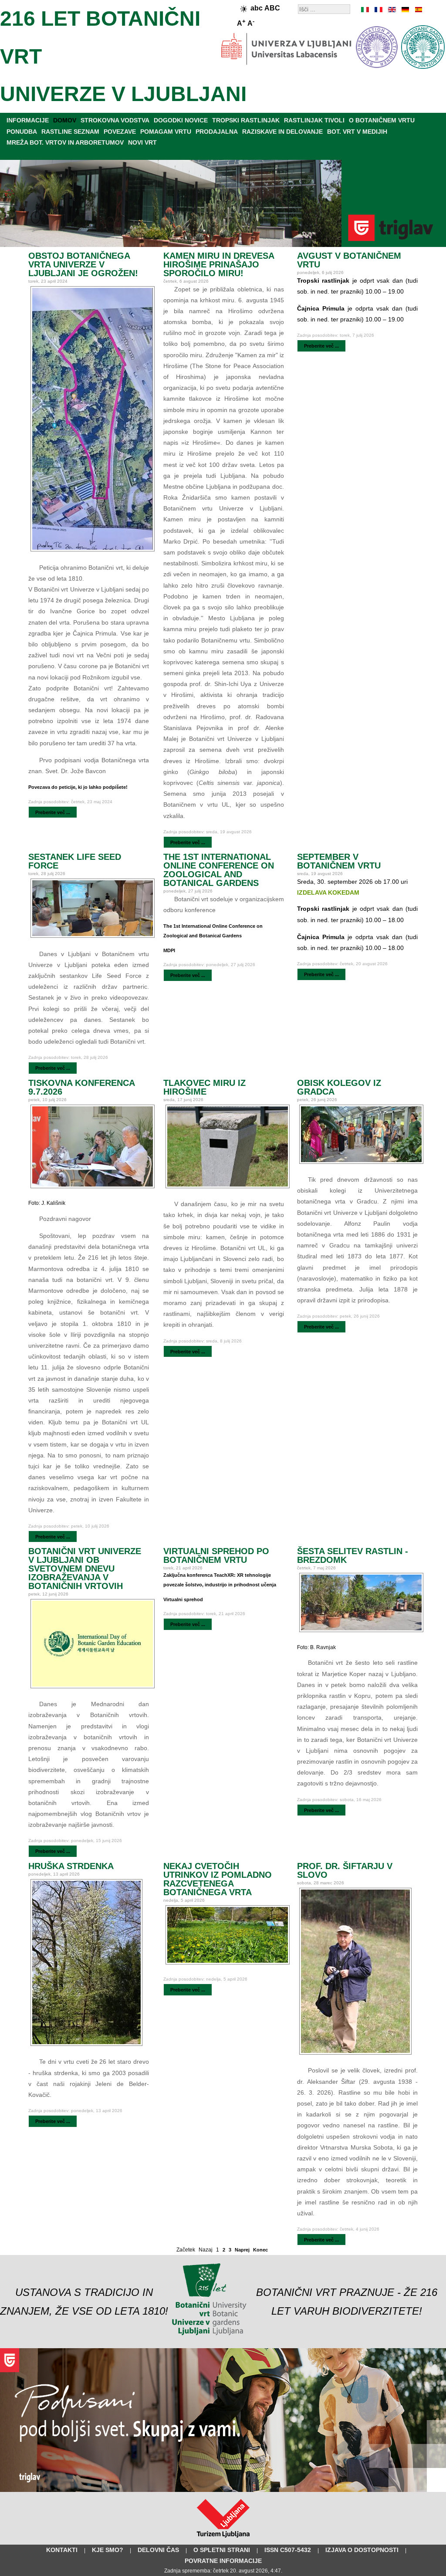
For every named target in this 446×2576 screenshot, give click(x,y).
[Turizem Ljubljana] (223, 2539)
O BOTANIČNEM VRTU (382, 120)
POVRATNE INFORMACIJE (223, 2561)
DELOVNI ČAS (158, 2550)
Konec (260, 2250)
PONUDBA (22, 132)
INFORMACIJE (28, 120)
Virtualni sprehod (183, 1599)
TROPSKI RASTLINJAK (246, 120)
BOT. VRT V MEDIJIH (357, 132)
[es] (418, 10)
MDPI (169, 950)
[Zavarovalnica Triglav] (223, 2490)
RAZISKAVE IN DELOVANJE (282, 132)
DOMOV (65, 120)
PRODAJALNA (217, 132)
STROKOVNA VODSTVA (115, 120)
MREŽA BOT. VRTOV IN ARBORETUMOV (65, 142)
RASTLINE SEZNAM (70, 132)
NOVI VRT (142, 142)
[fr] (378, 10)
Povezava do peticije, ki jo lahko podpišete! (78, 787)
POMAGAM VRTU (166, 132)
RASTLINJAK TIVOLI (314, 120)
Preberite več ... (53, 812)
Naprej (242, 2250)
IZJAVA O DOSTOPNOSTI (362, 2550)
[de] (405, 10)
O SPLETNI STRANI (222, 2550)
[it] (365, 10)
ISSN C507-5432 (288, 2550)
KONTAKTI (62, 2550)
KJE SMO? (108, 2550)
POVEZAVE (120, 132)
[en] (392, 10)
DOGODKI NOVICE (181, 120)
